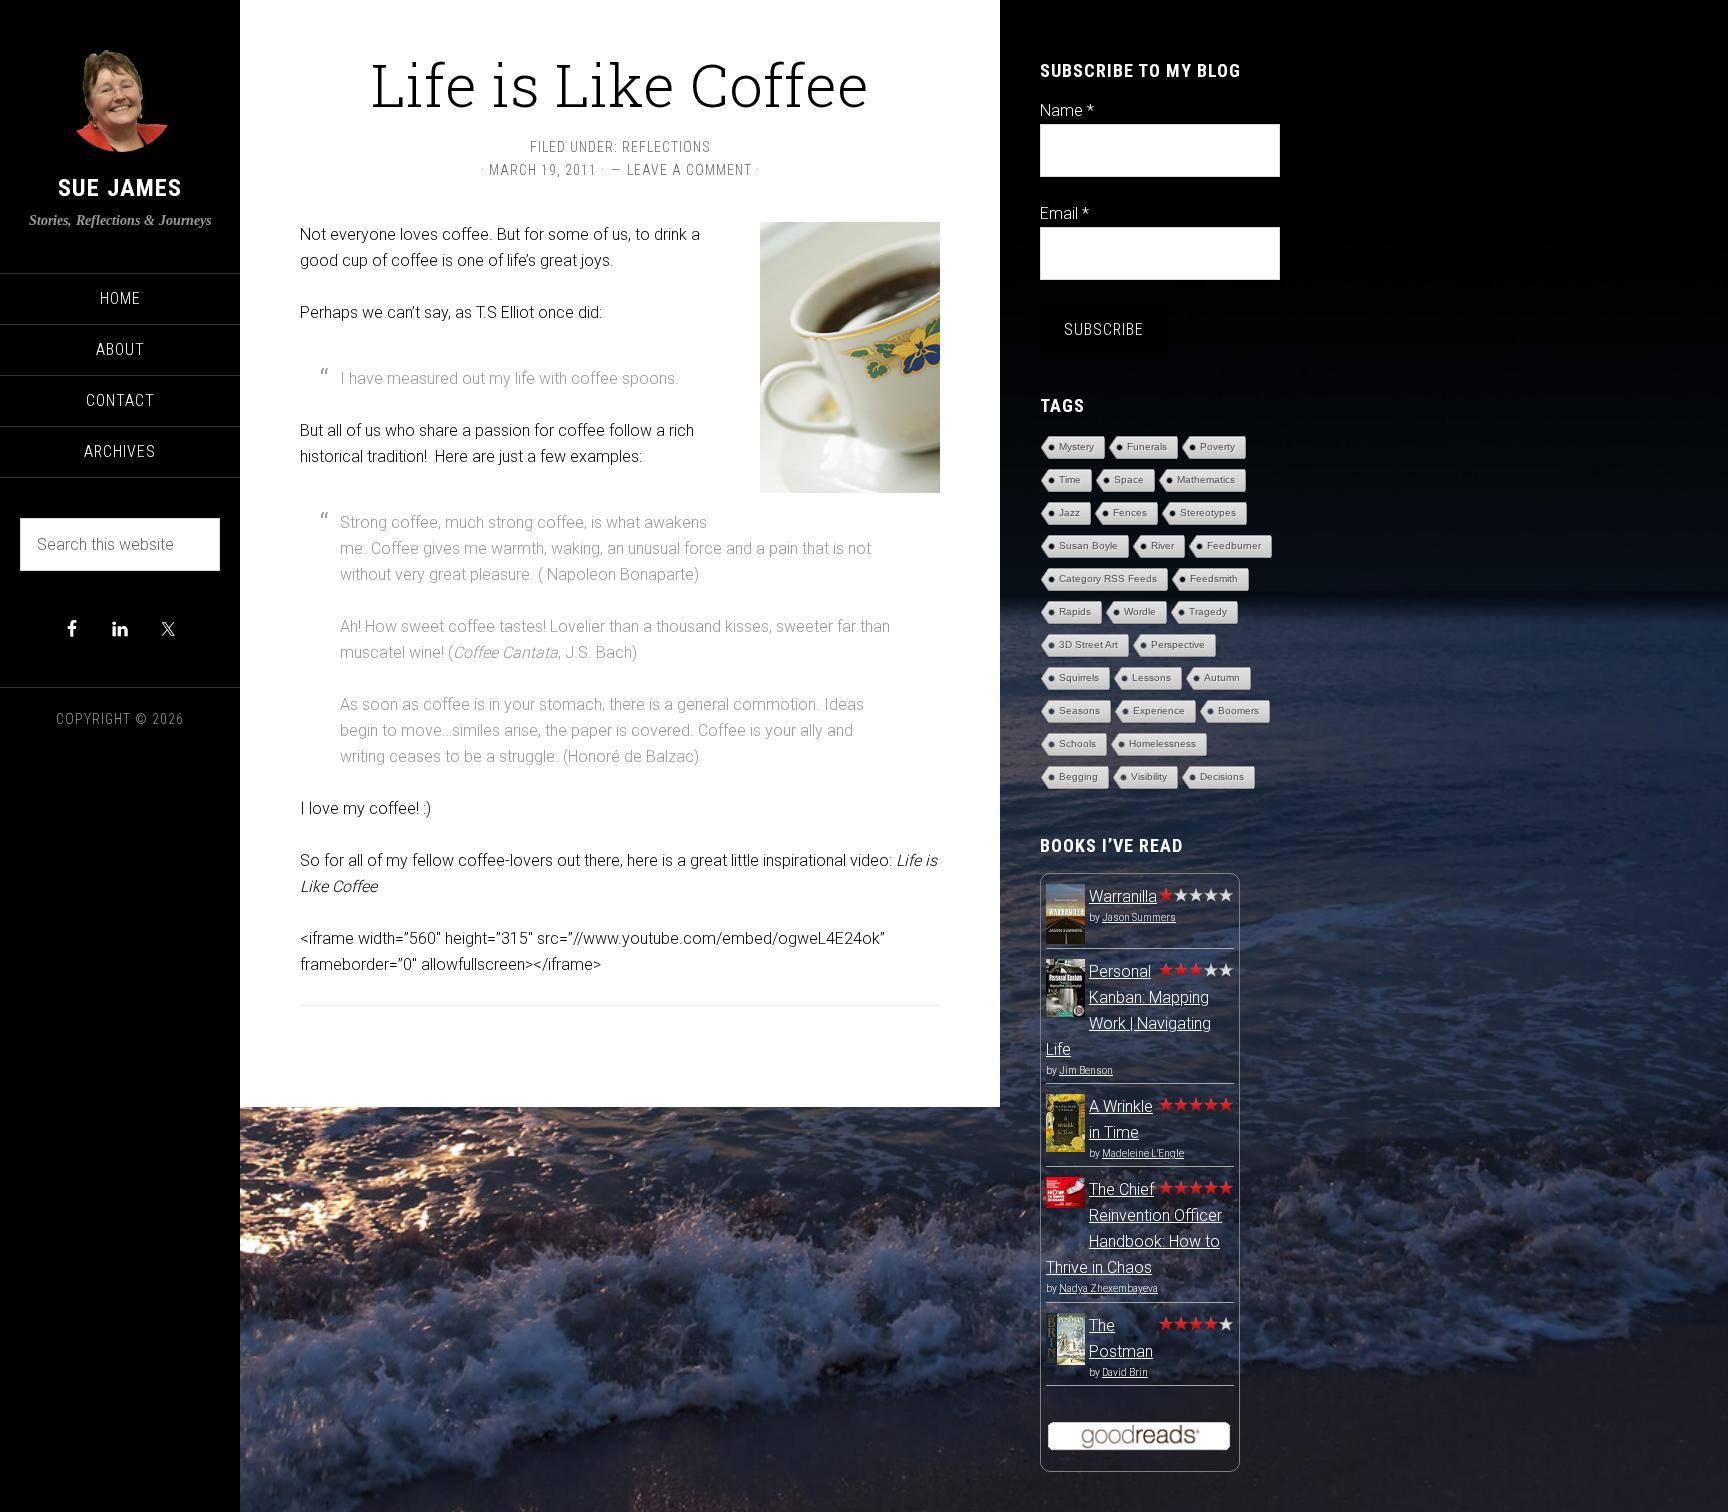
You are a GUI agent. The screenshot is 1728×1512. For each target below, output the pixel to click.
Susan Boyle (1088, 545)
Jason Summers (1139, 917)
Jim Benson (1086, 1070)
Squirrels (1079, 677)
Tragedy (1208, 611)
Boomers (1238, 710)
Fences (1130, 512)
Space (1129, 479)
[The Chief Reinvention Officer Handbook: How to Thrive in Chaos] (1065, 1202)
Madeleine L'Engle (1143, 1153)
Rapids (1075, 611)
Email (1064, 213)
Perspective (1178, 644)
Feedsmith (1214, 578)
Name (1067, 110)
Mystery (1076, 446)
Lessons (1151, 677)
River (1162, 545)
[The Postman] (1065, 1359)
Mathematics (1206, 479)
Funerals (1147, 446)
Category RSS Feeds (1108, 578)
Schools (1077, 743)
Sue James (120, 188)
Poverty (1217, 446)
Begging (1078, 776)
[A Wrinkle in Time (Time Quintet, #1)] (1065, 1146)
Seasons (1079, 710)
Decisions (1222, 776)
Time (1070, 479)
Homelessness (1162, 743)
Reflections (666, 147)
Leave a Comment (689, 170)
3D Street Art (1088, 644)
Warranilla (1123, 896)
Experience (1159, 710)
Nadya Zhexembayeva (1108, 1288)
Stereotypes (1208, 512)
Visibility (1149, 776)
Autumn (1222, 677)
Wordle (1140, 611)
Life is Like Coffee (620, 83)
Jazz (1069, 512)
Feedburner (1234, 545)
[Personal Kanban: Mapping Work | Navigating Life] (1065, 1011)
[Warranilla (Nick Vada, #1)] (1065, 940)
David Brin (1125, 1372)
